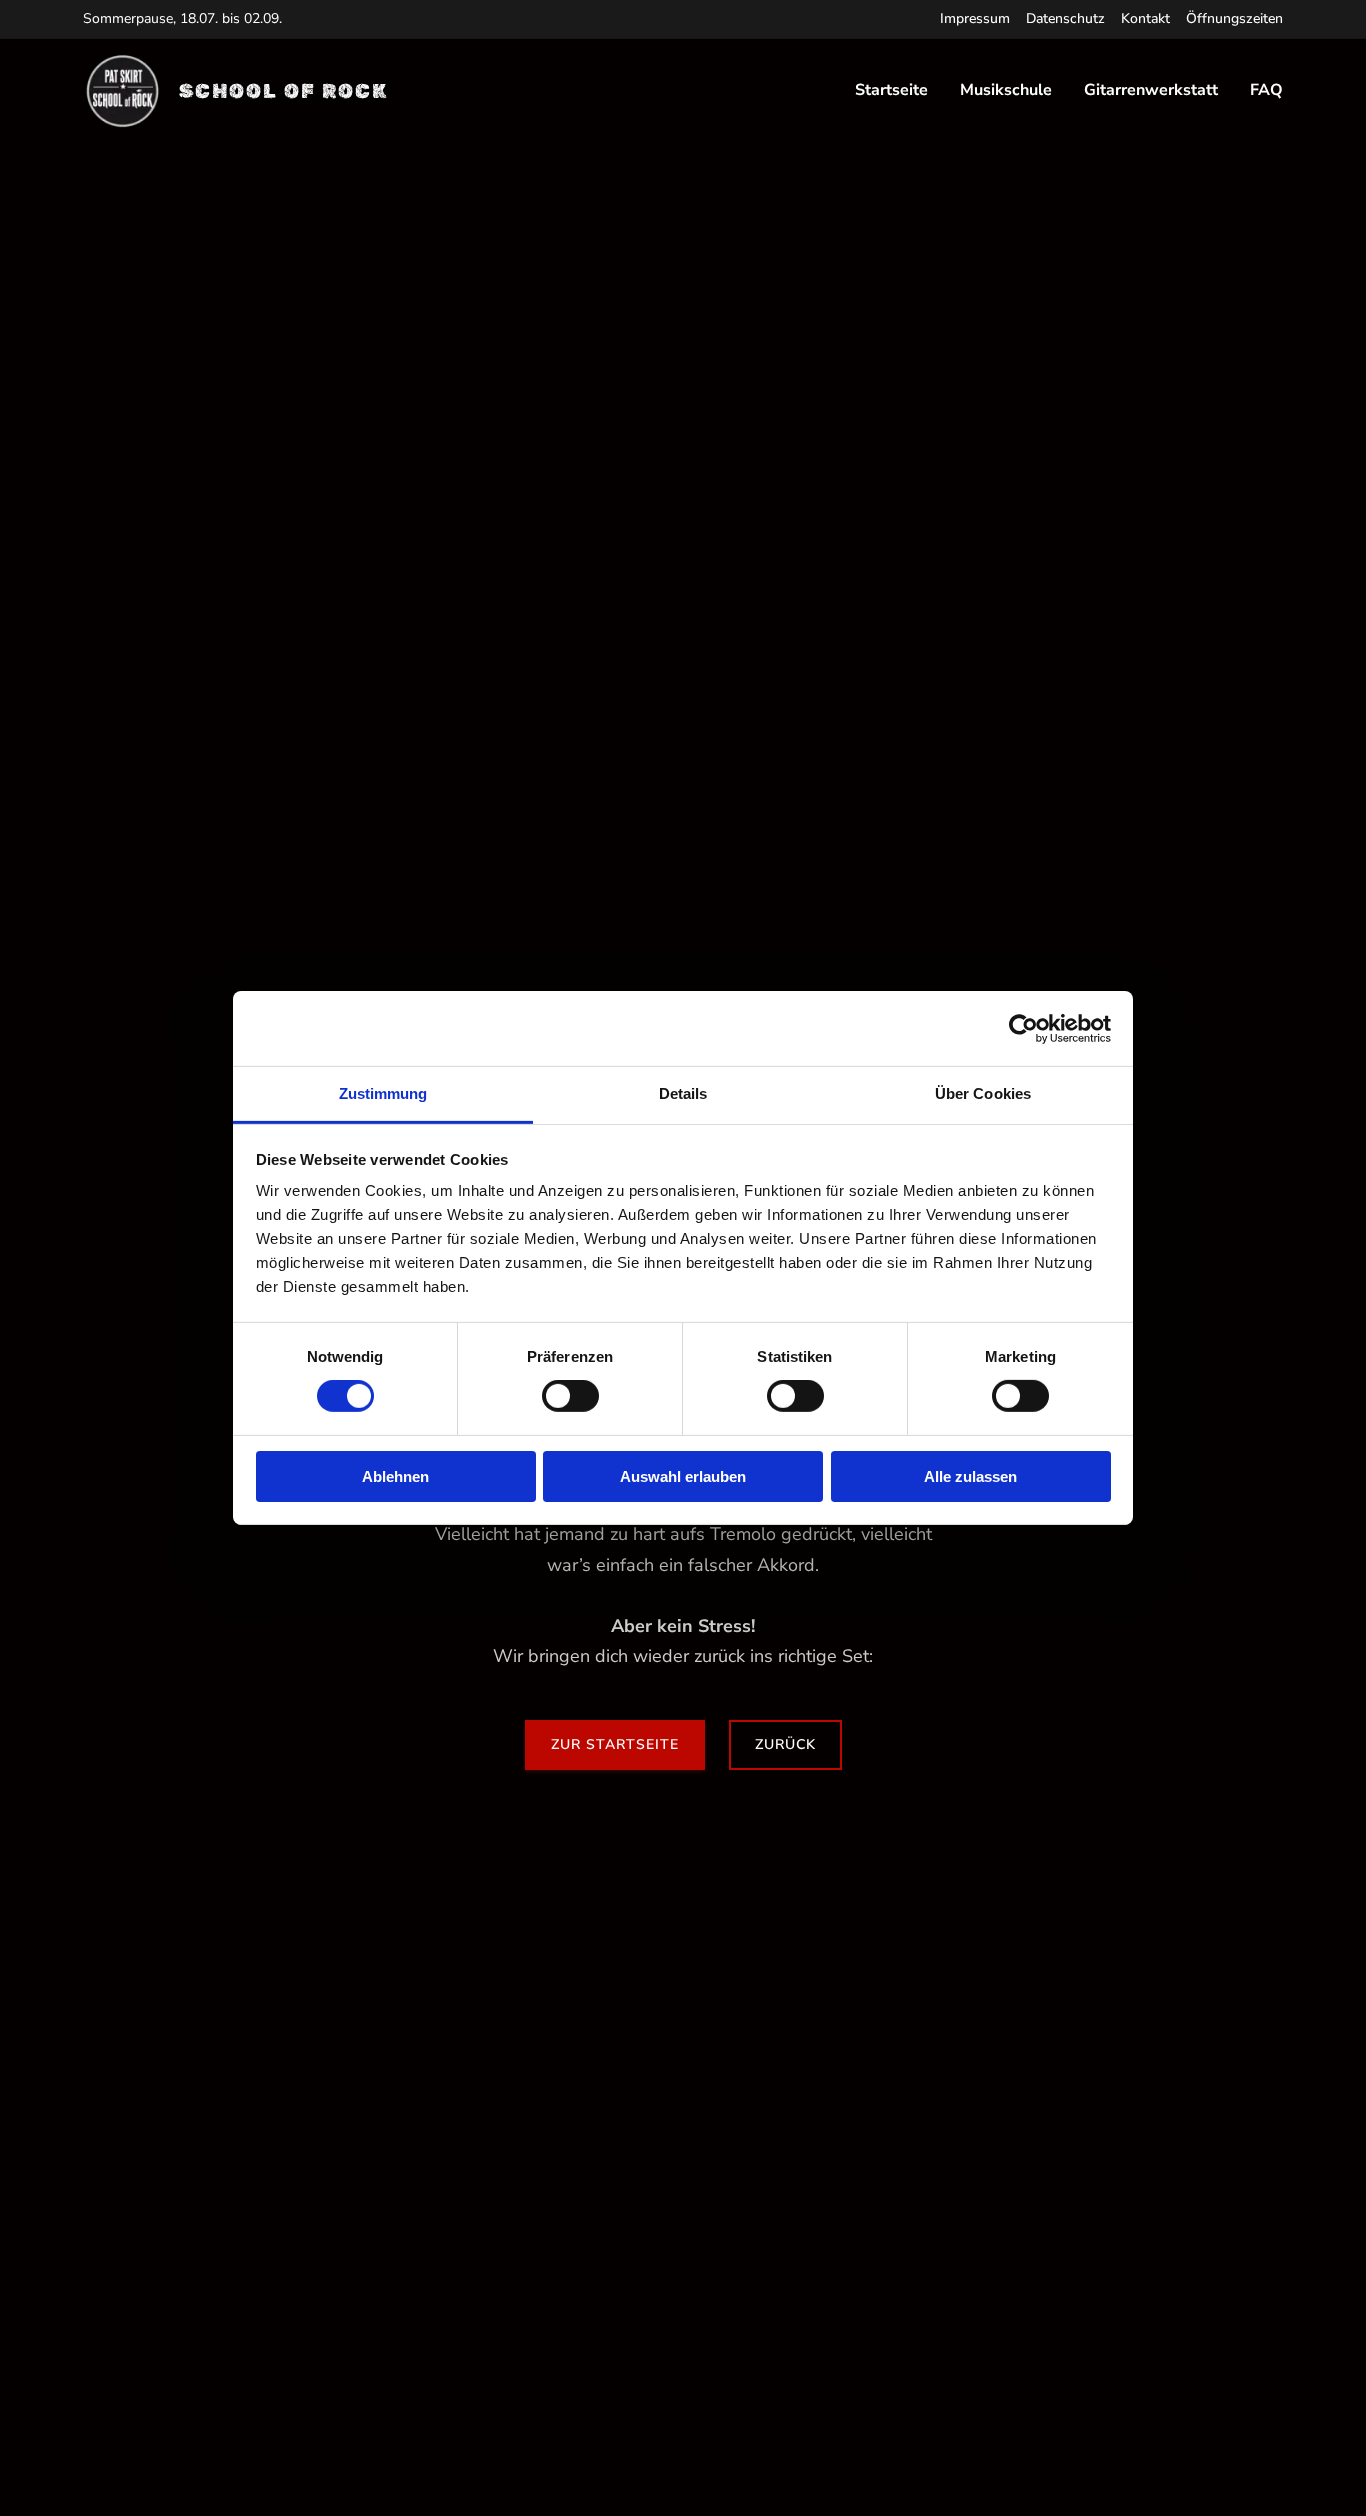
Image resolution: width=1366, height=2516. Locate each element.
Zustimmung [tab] (383, 1093)
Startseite (891, 91)
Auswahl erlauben (683, 1476)
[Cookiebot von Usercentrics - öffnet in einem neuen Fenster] (1023, 1028)
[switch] (570, 1396)
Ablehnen (395, 1476)
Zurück (785, 1744)
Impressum (975, 18)
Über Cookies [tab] (983, 1093)
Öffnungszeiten (1234, 18)
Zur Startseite (615, 1744)
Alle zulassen (970, 1476)
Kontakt (1145, 18)
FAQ (1266, 91)
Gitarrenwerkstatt (1151, 91)
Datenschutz (1065, 18)
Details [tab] (683, 1093)
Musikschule (1006, 91)
